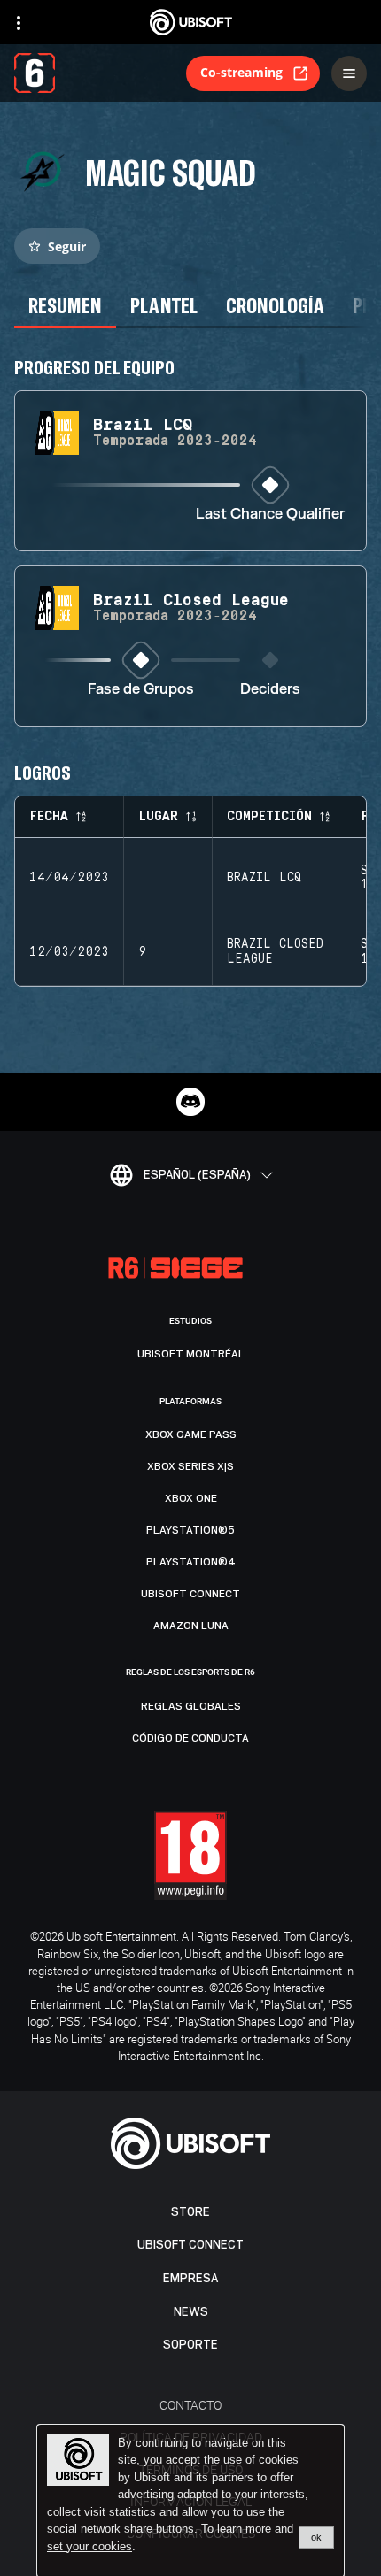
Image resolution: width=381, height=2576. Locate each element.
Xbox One (191, 1498)
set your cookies (89, 2547)
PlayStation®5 (190, 1530)
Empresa (190, 2278)
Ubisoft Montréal (191, 1354)
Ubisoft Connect (190, 2245)
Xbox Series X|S (190, 1466)
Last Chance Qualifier (270, 515)
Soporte (190, 2345)
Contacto (190, 2405)
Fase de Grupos (141, 690)
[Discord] (190, 1102)
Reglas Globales (191, 1706)
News (191, 2312)
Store (190, 2212)
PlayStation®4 (191, 1562)
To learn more (238, 2529)
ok (316, 2537)
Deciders (270, 690)
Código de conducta (190, 1738)
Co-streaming (241, 72)
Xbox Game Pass (191, 1434)
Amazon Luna (191, 1626)
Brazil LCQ (264, 878)
